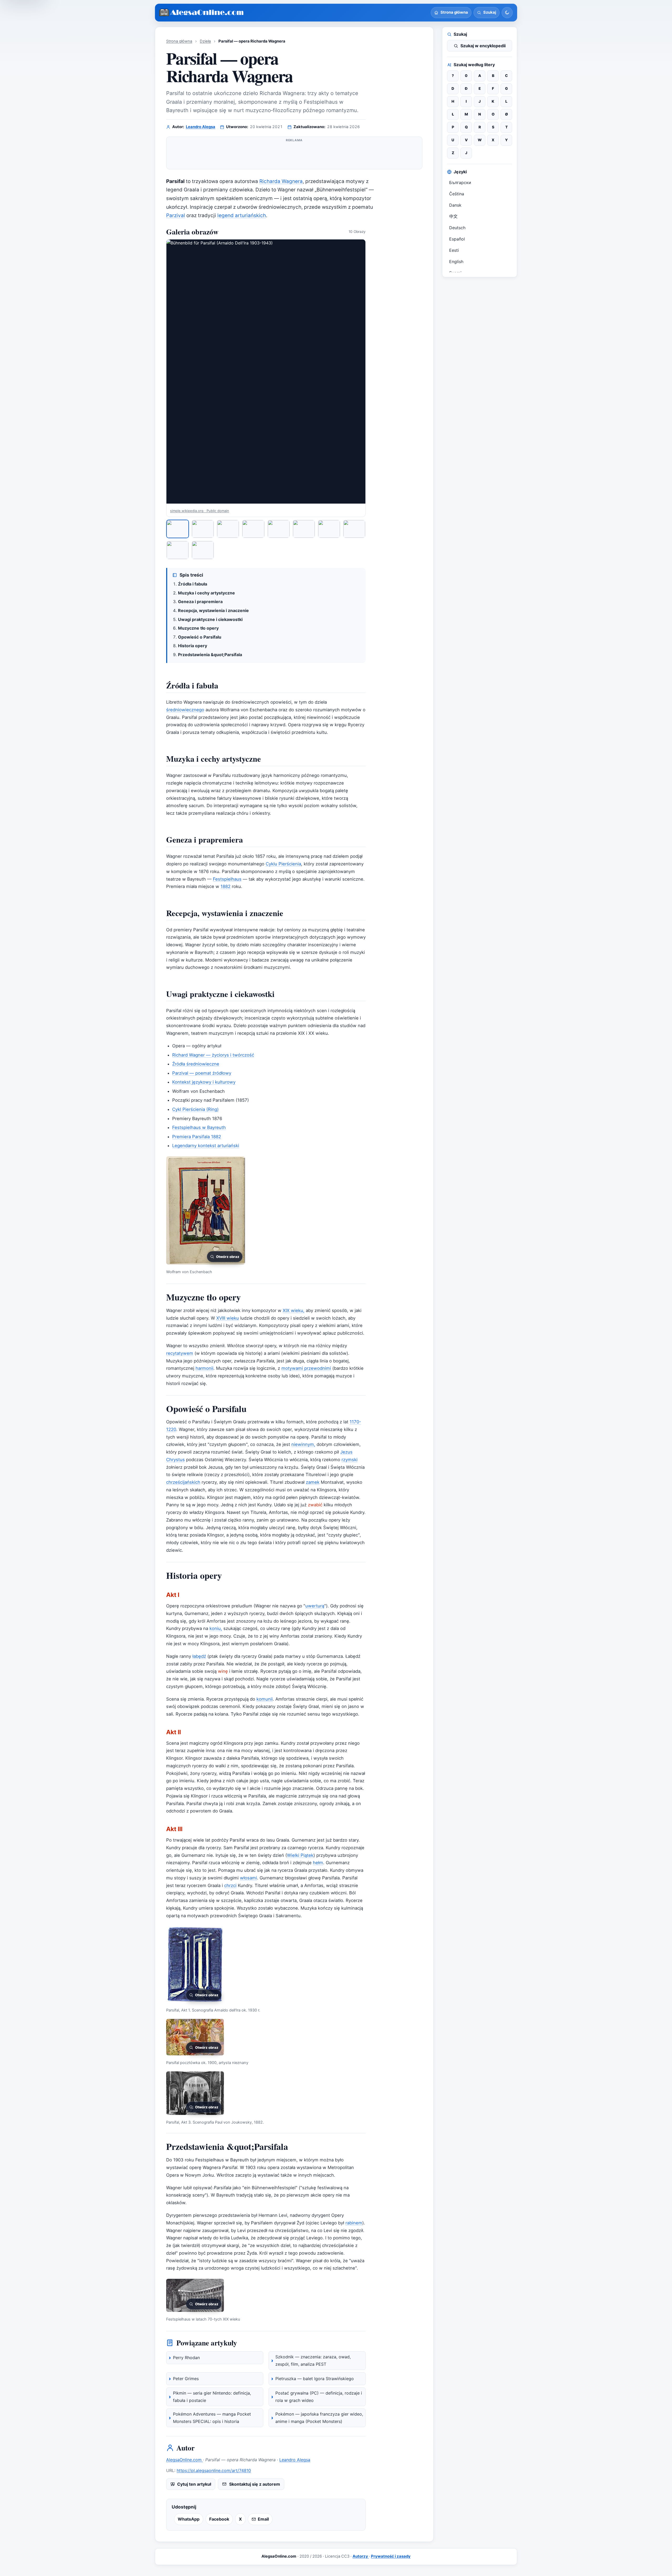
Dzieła (205, 41)
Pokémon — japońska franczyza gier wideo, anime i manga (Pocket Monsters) (319, 2418)
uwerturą (315, 1606)
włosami (248, 1878)
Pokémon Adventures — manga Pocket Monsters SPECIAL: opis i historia (212, 2418)
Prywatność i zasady (391, 2556)
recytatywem (180, 1353)
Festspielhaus (227, 879)
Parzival (176, 215)
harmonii (204, 1368)
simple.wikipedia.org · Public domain (200, 511)
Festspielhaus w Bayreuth (199, 1127)
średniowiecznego (185, 710)
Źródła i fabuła (193, 584)
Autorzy (361, 2556)
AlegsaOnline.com (185, 2460)
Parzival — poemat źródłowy (202, 1073)
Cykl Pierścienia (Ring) (195, 1109)
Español (457, 239)
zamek (313, 1482)
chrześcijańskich (183, 1482)
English (456, 262)
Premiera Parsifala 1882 (197, 1137)
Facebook (219, 2519)
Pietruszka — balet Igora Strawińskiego (315, 2379)
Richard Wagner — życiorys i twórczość (213, 1055)
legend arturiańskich (242, 215)
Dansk (455, 205)
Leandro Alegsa (201, 127)
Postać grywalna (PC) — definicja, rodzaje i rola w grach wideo (319, 2397)
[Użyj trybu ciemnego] (507, 13)
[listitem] (178, 529)
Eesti (454, 250)
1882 (225, 886)
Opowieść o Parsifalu (200, 637)
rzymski (350, 1460)
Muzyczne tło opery (198, 628)
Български (460, 182)
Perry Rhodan (186, 2358)
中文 (453, 216)
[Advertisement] (294, 155)
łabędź (199, 1656)
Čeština (457, 194)
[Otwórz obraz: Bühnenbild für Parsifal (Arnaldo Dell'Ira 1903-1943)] (266, 372)
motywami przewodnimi (306, 1368)
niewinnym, (303, 1444)
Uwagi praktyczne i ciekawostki (210, 619)
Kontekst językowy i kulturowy (204, 1082)
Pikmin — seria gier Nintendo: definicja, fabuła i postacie (212, 2397)
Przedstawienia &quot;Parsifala (210, 655)
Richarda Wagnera (281, 181)
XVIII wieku (228, 1318)
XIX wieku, (294, 1310)
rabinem (354, 2223)
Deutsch (457, 228)
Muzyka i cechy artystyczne (206, 593)
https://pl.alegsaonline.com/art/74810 (214, 2470)
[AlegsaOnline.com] (202, 13)
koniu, (216, 1628)
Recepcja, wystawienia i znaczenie (213, 610)
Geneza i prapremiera (200, 602)
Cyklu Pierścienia (283, 864)
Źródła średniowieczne (196, 1064)
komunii (265, 1699)
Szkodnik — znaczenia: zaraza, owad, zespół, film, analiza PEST (313, 2360)
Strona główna (179, 41)
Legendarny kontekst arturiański (206, 1146)
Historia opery (193, 646)
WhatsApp (189, 2519)
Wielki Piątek (300, 1855)
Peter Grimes (186, 2379)
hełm (318, 1863)
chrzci (230, 1885)
